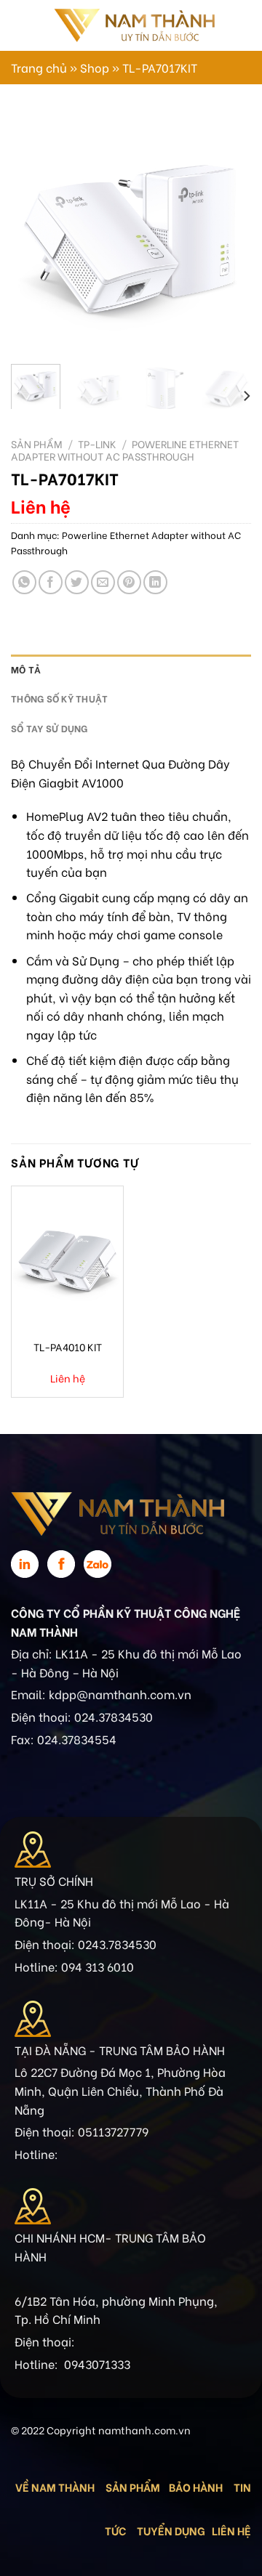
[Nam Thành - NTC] (134, 25)
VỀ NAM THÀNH (55, 2487)
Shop (95, 67)
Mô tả (26, 669)
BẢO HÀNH (197, 2487)
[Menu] (20, 25)
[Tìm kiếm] (231, 25)
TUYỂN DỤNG (171, 2530)
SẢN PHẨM (133, 2487)
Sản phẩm (37, 444)
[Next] (228, 233)
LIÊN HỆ (231, 2530)
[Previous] (34, 233)
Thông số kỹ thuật (59, 698)
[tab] (131, 669)
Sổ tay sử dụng (49, 728)
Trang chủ (39, 67)
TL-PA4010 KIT (68, 1347)
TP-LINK (97, 444)
